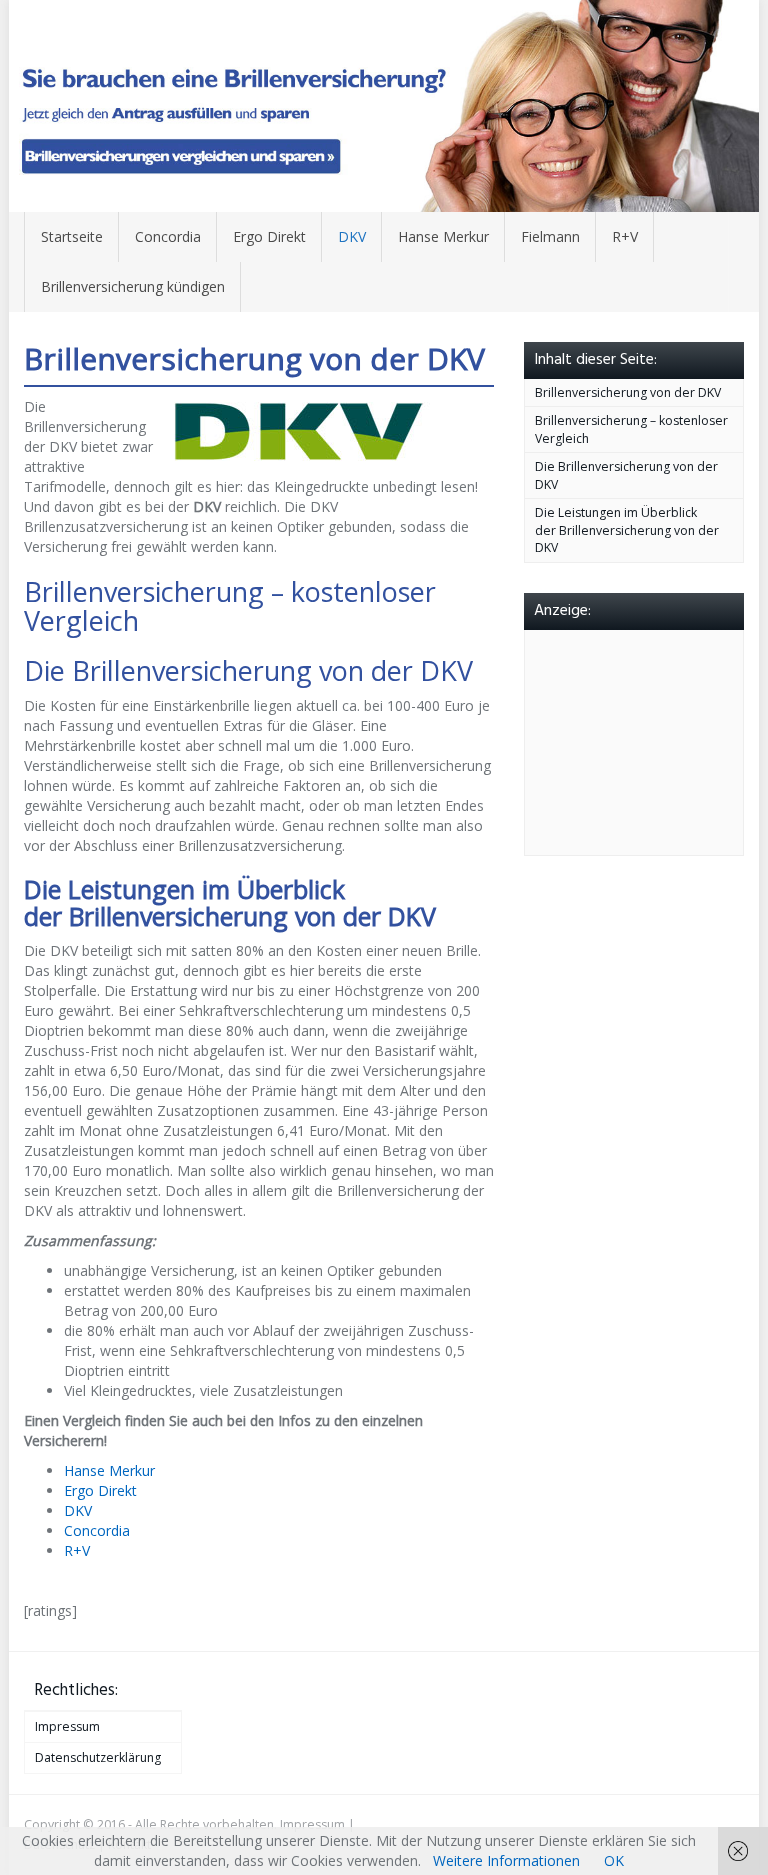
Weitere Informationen (506, 1860)
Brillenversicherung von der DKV (628, 392)
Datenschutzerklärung (98, 1757)
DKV (352, 236)
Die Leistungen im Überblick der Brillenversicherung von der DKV (627, 530)
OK (614, 1860)
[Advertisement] (651, 740)
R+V (625, 236)
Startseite (72, 236)
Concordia (168, 236)
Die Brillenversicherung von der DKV (626, 475)
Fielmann (550, 236)
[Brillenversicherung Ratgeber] (384, 106)
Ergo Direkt (269, 236)
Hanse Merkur (443, 236)
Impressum (67, 1726)
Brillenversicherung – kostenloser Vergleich (631, 429)
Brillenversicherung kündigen (133, 286)
